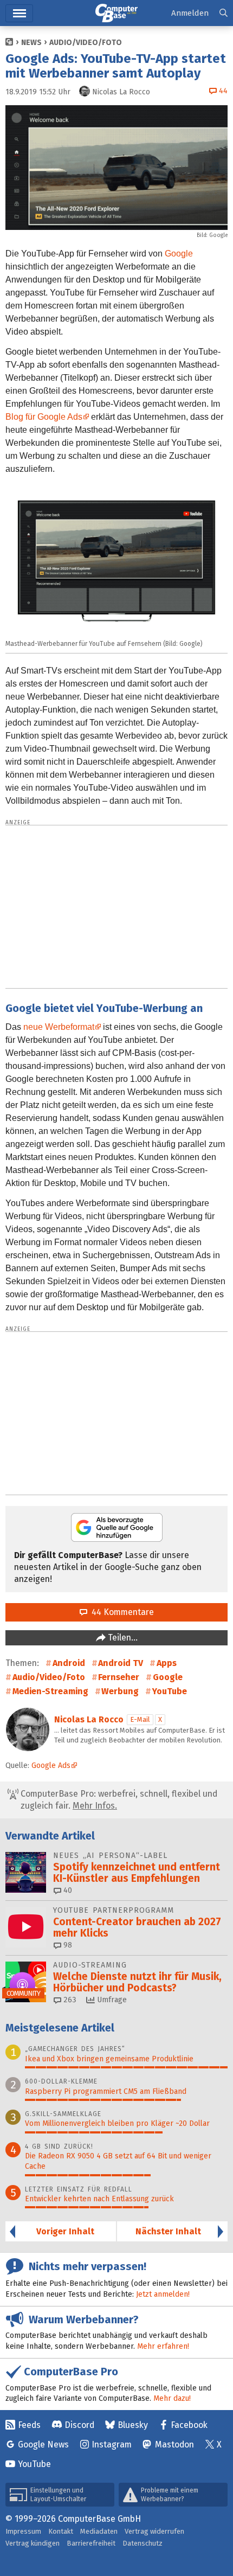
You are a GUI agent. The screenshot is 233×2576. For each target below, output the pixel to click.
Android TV (121, 1663)
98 (67, 1945)
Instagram (112, 2444)
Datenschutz (143, 2543)
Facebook (189, 2425)
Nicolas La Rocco (89, 1719)
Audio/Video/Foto (86, 43)
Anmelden (190, 13)
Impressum (23, 2531)
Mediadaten (99, 2531)
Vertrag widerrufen (154, 2531)
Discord (79, 2425)
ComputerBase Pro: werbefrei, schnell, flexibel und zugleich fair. (118, 1800)
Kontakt (61, 2531)
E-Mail (140, 1719)
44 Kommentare (121, 1612)
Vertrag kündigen (33, 2543)
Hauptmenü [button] (19, 13)
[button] (224, 13)
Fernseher (119, 1677)
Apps (167, 1663)
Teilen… (122, 1638)
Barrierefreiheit (91, 2543)
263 (69, 2000)
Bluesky (133, 2425)
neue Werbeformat (59, 1027)
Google (179, 254)
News (31, 43)
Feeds (29, 2425)
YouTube (170, 1691)
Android (69, 1663)
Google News (43, 2444)
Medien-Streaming (50, 1691)
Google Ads (51, 1766)
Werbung (120, 1691)
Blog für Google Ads (44, 417)
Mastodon (174, 2444)
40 (67, 1890)
